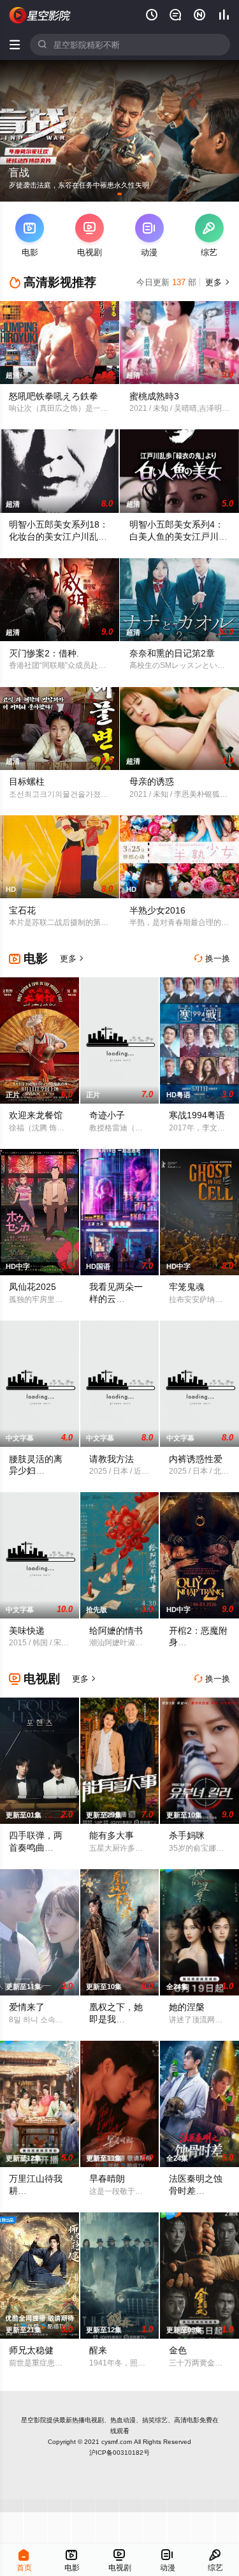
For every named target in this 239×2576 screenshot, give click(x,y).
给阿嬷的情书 (116, 1631)
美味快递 (27, 1631)
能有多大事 (112, 1835)
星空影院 (34, 2420)
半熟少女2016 (157, 910)
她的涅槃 (187, 2007)
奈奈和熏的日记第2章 (172, 653)
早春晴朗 (107, 2179)
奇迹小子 (107, 1115)
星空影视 (40, 15)
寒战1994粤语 (197, 1115)
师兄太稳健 (31, 2350)
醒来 (98, 2350)
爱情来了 (27, 2007)
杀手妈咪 (187, 1835)
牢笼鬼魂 (187, 1287)
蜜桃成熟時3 (154, 396)
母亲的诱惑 (152, 781)
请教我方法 (112, 1459)
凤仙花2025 (33, 1287)
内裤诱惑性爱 (196, 1459)
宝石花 (22, 910)
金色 (178, 2350)
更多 (216, 282)
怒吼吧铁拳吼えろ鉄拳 (54, 396)
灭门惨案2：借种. (44, 653)
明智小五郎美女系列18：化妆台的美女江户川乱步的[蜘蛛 (59, 537)
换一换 (212, 959)
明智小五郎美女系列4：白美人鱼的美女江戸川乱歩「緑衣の (178, 537)
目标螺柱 (27, 781)
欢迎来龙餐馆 (36, 1115)
